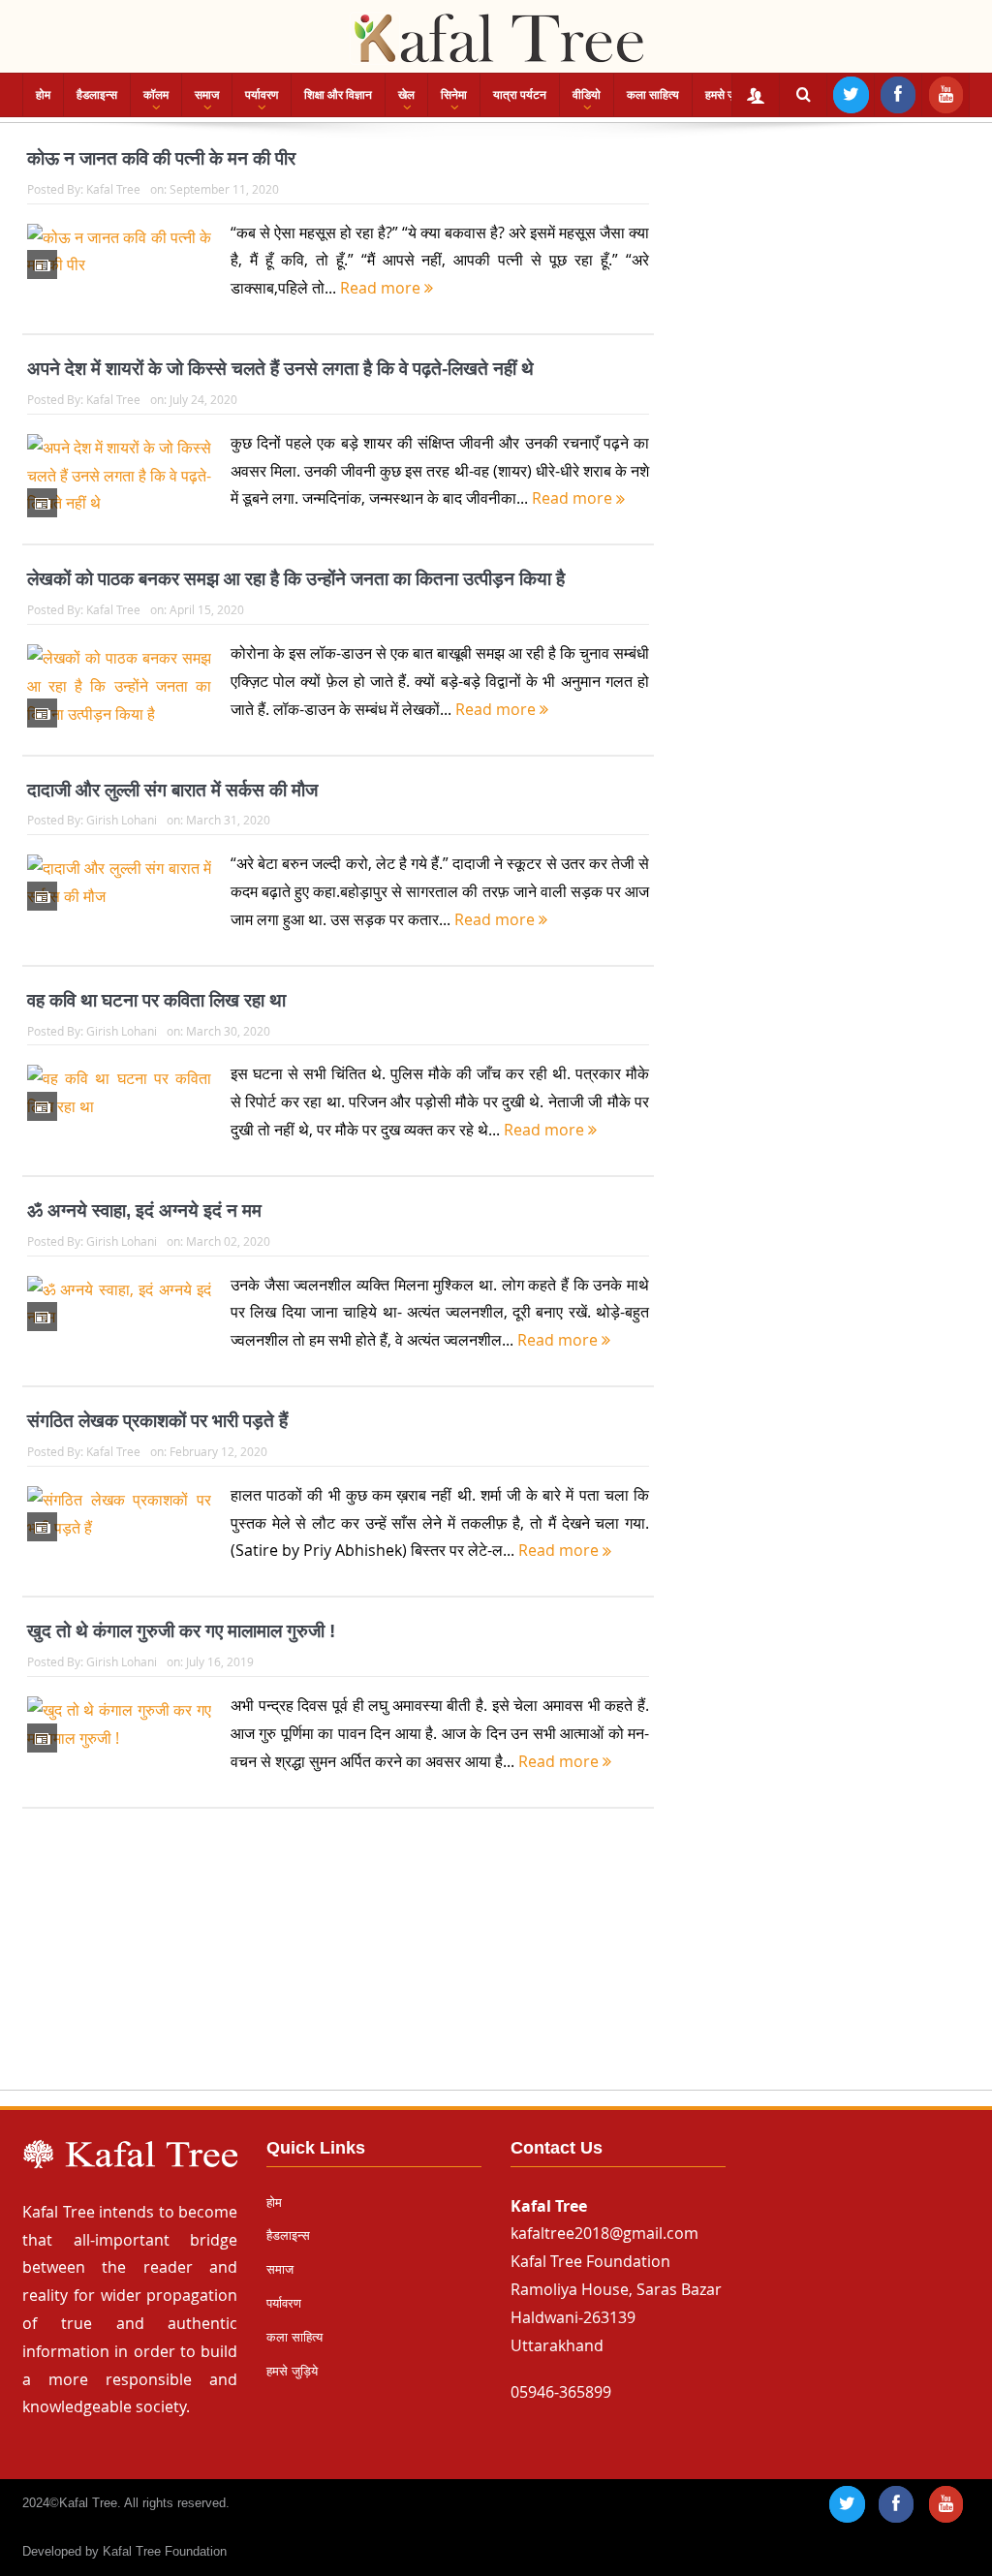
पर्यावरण (262, 95)
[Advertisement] (496, 1968)
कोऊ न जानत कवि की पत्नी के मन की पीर (161, 158)
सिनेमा (454, 95)
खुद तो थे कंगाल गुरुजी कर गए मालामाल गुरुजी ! (181, 1631)
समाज (207, 95)
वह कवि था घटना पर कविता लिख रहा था (156, 1000)
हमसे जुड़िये (728, 95)
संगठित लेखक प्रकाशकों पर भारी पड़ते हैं (157, 1421)
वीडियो (587, 95)
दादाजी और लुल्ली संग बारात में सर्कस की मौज (172, 790)
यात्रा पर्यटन (520, 95)
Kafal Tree (113, 189)
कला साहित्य (653, 95)
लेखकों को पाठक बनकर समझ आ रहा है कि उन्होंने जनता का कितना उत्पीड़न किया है (296, 579)
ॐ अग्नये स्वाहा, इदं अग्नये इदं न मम (144, 1210)
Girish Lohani (122, 820)
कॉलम (156, 95)
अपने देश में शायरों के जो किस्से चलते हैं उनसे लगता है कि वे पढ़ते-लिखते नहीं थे (280, 369)
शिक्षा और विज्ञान (338, 95)
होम (43, 95)
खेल (406, 95)
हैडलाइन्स (97, 95)
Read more (382, 288)
